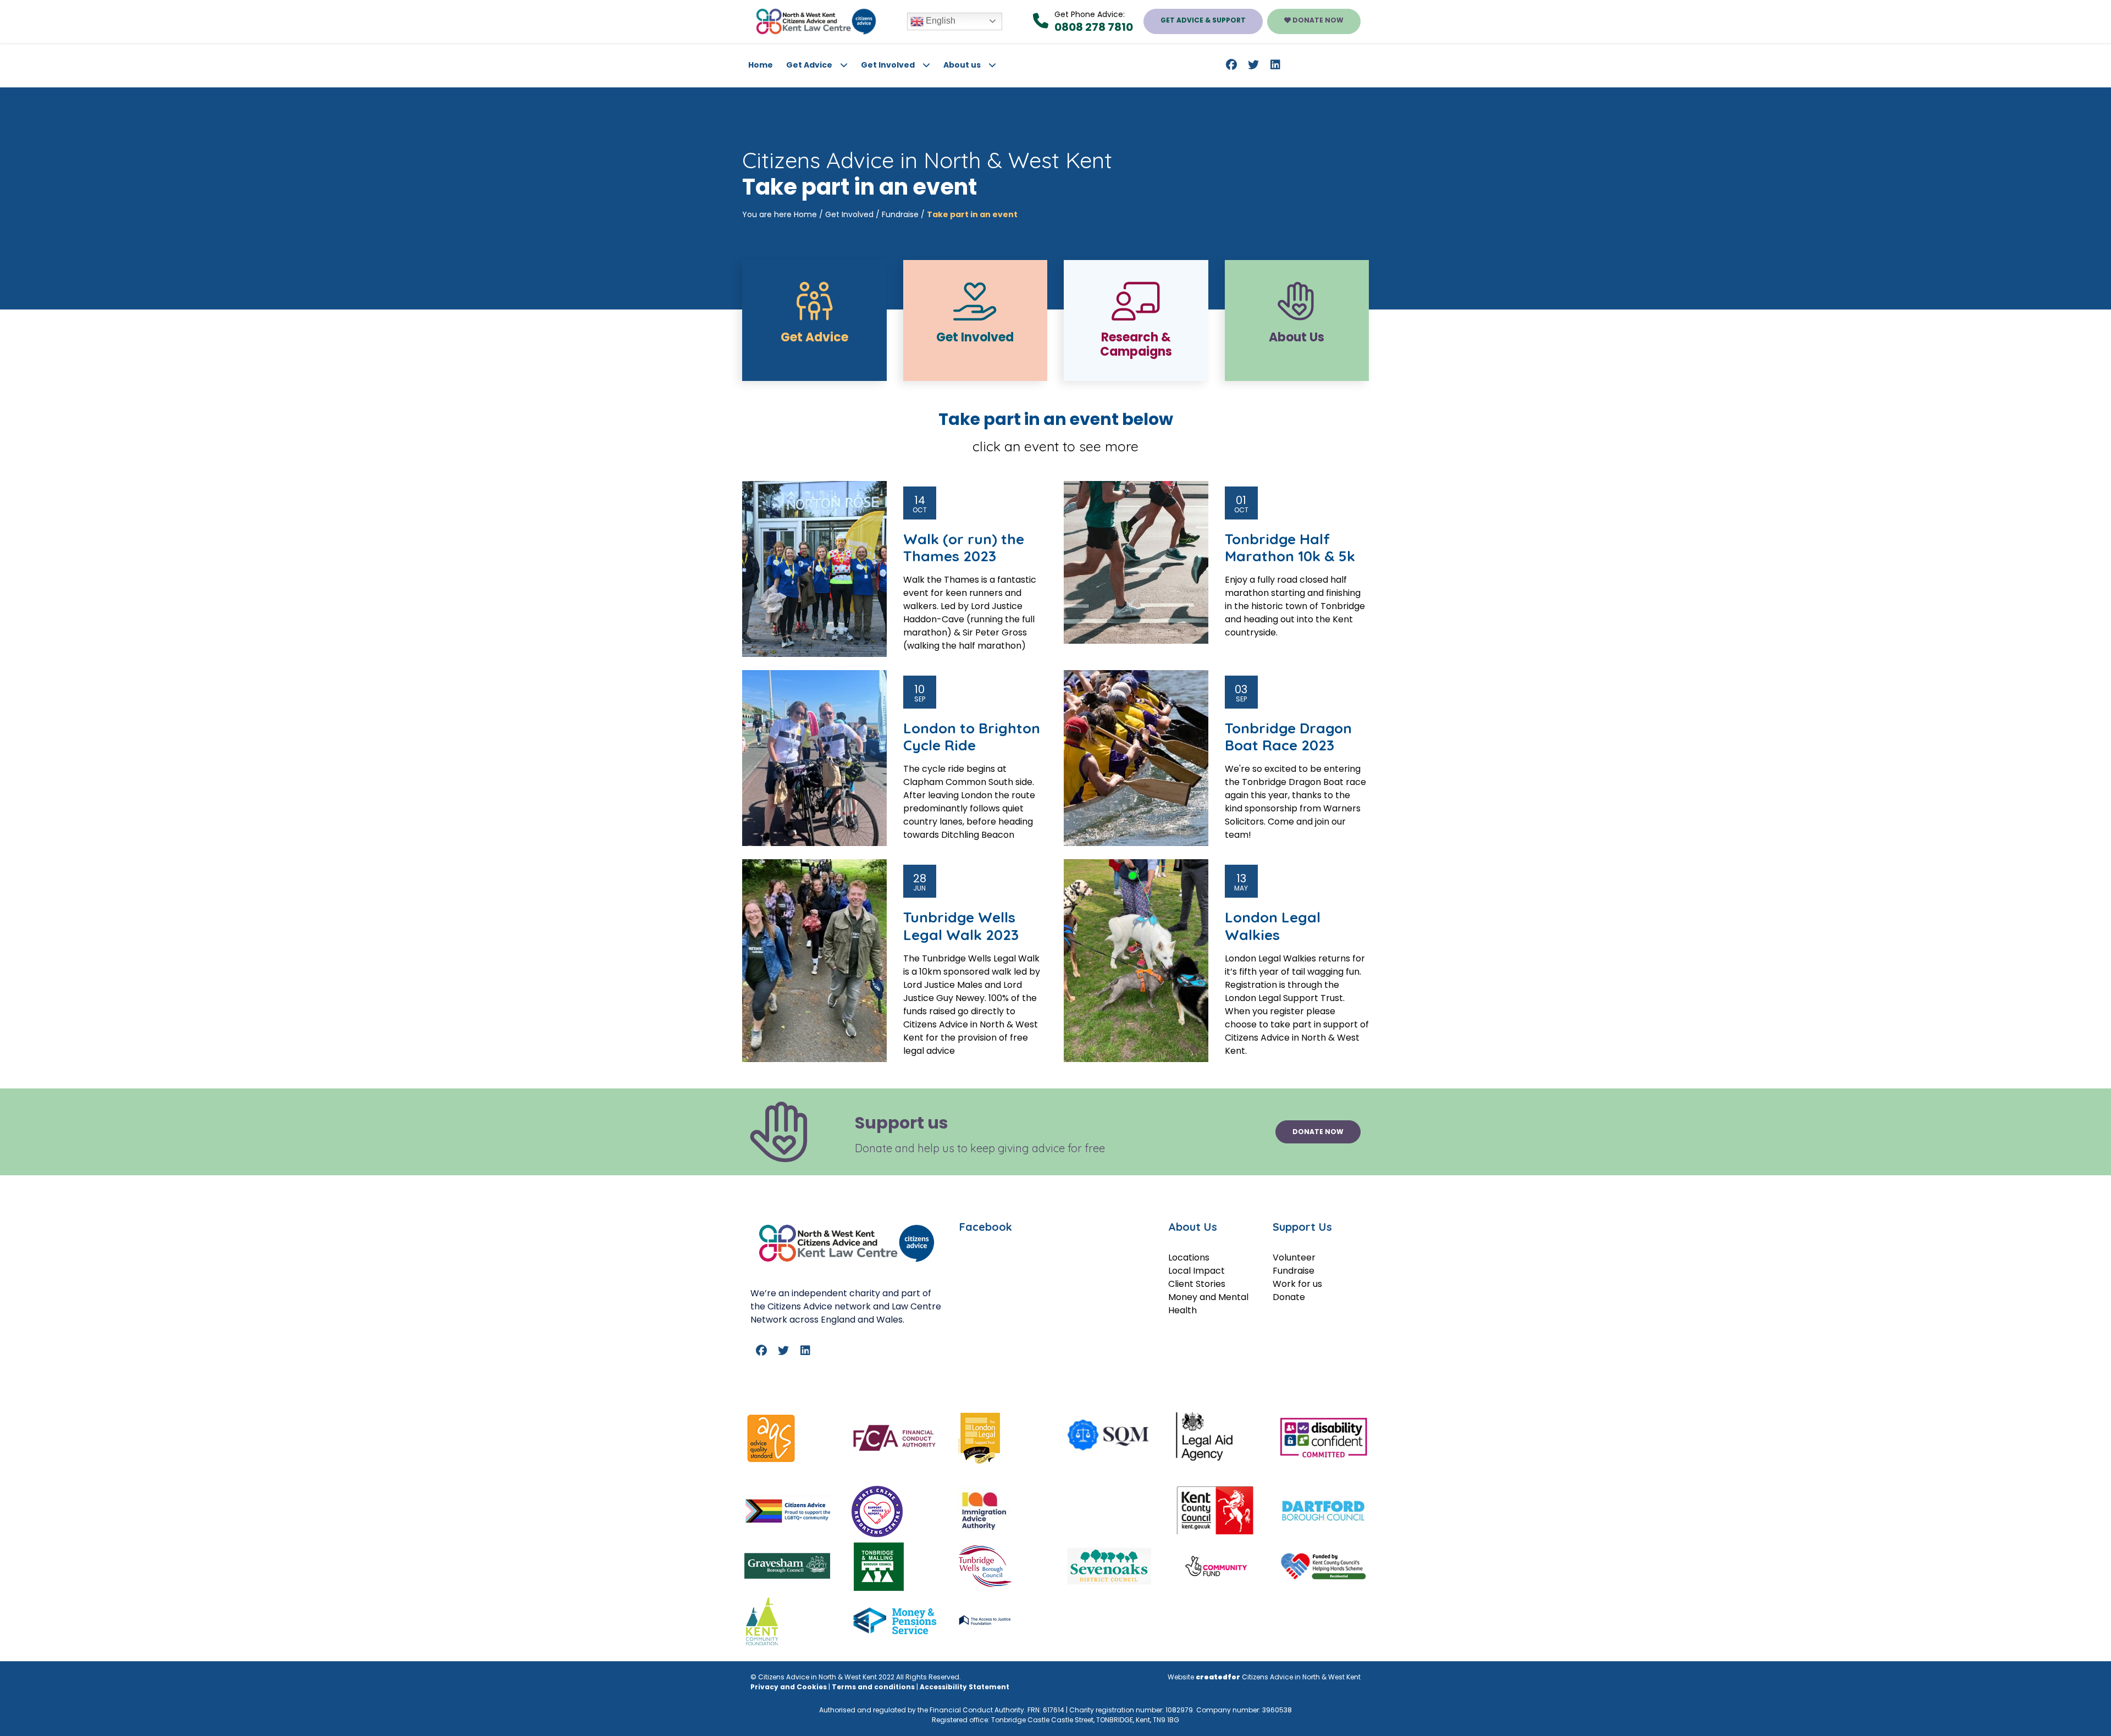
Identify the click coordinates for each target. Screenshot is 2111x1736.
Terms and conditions (873, 1687)
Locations (1189, 1257)
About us (962, 65)
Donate (1289, 1297)
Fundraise (900, 214)
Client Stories (1197, 1284)
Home (761, 65)
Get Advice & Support (1203, 20)
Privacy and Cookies (789, 1687)
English (940, 21)
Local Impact (1197, 1271)
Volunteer (1294, 1257)
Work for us (1297, 1284)
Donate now (1318, 1132)
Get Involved (888, 65)
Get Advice (809, 65)
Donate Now (1317, 20)
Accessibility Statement (965, 1687)
